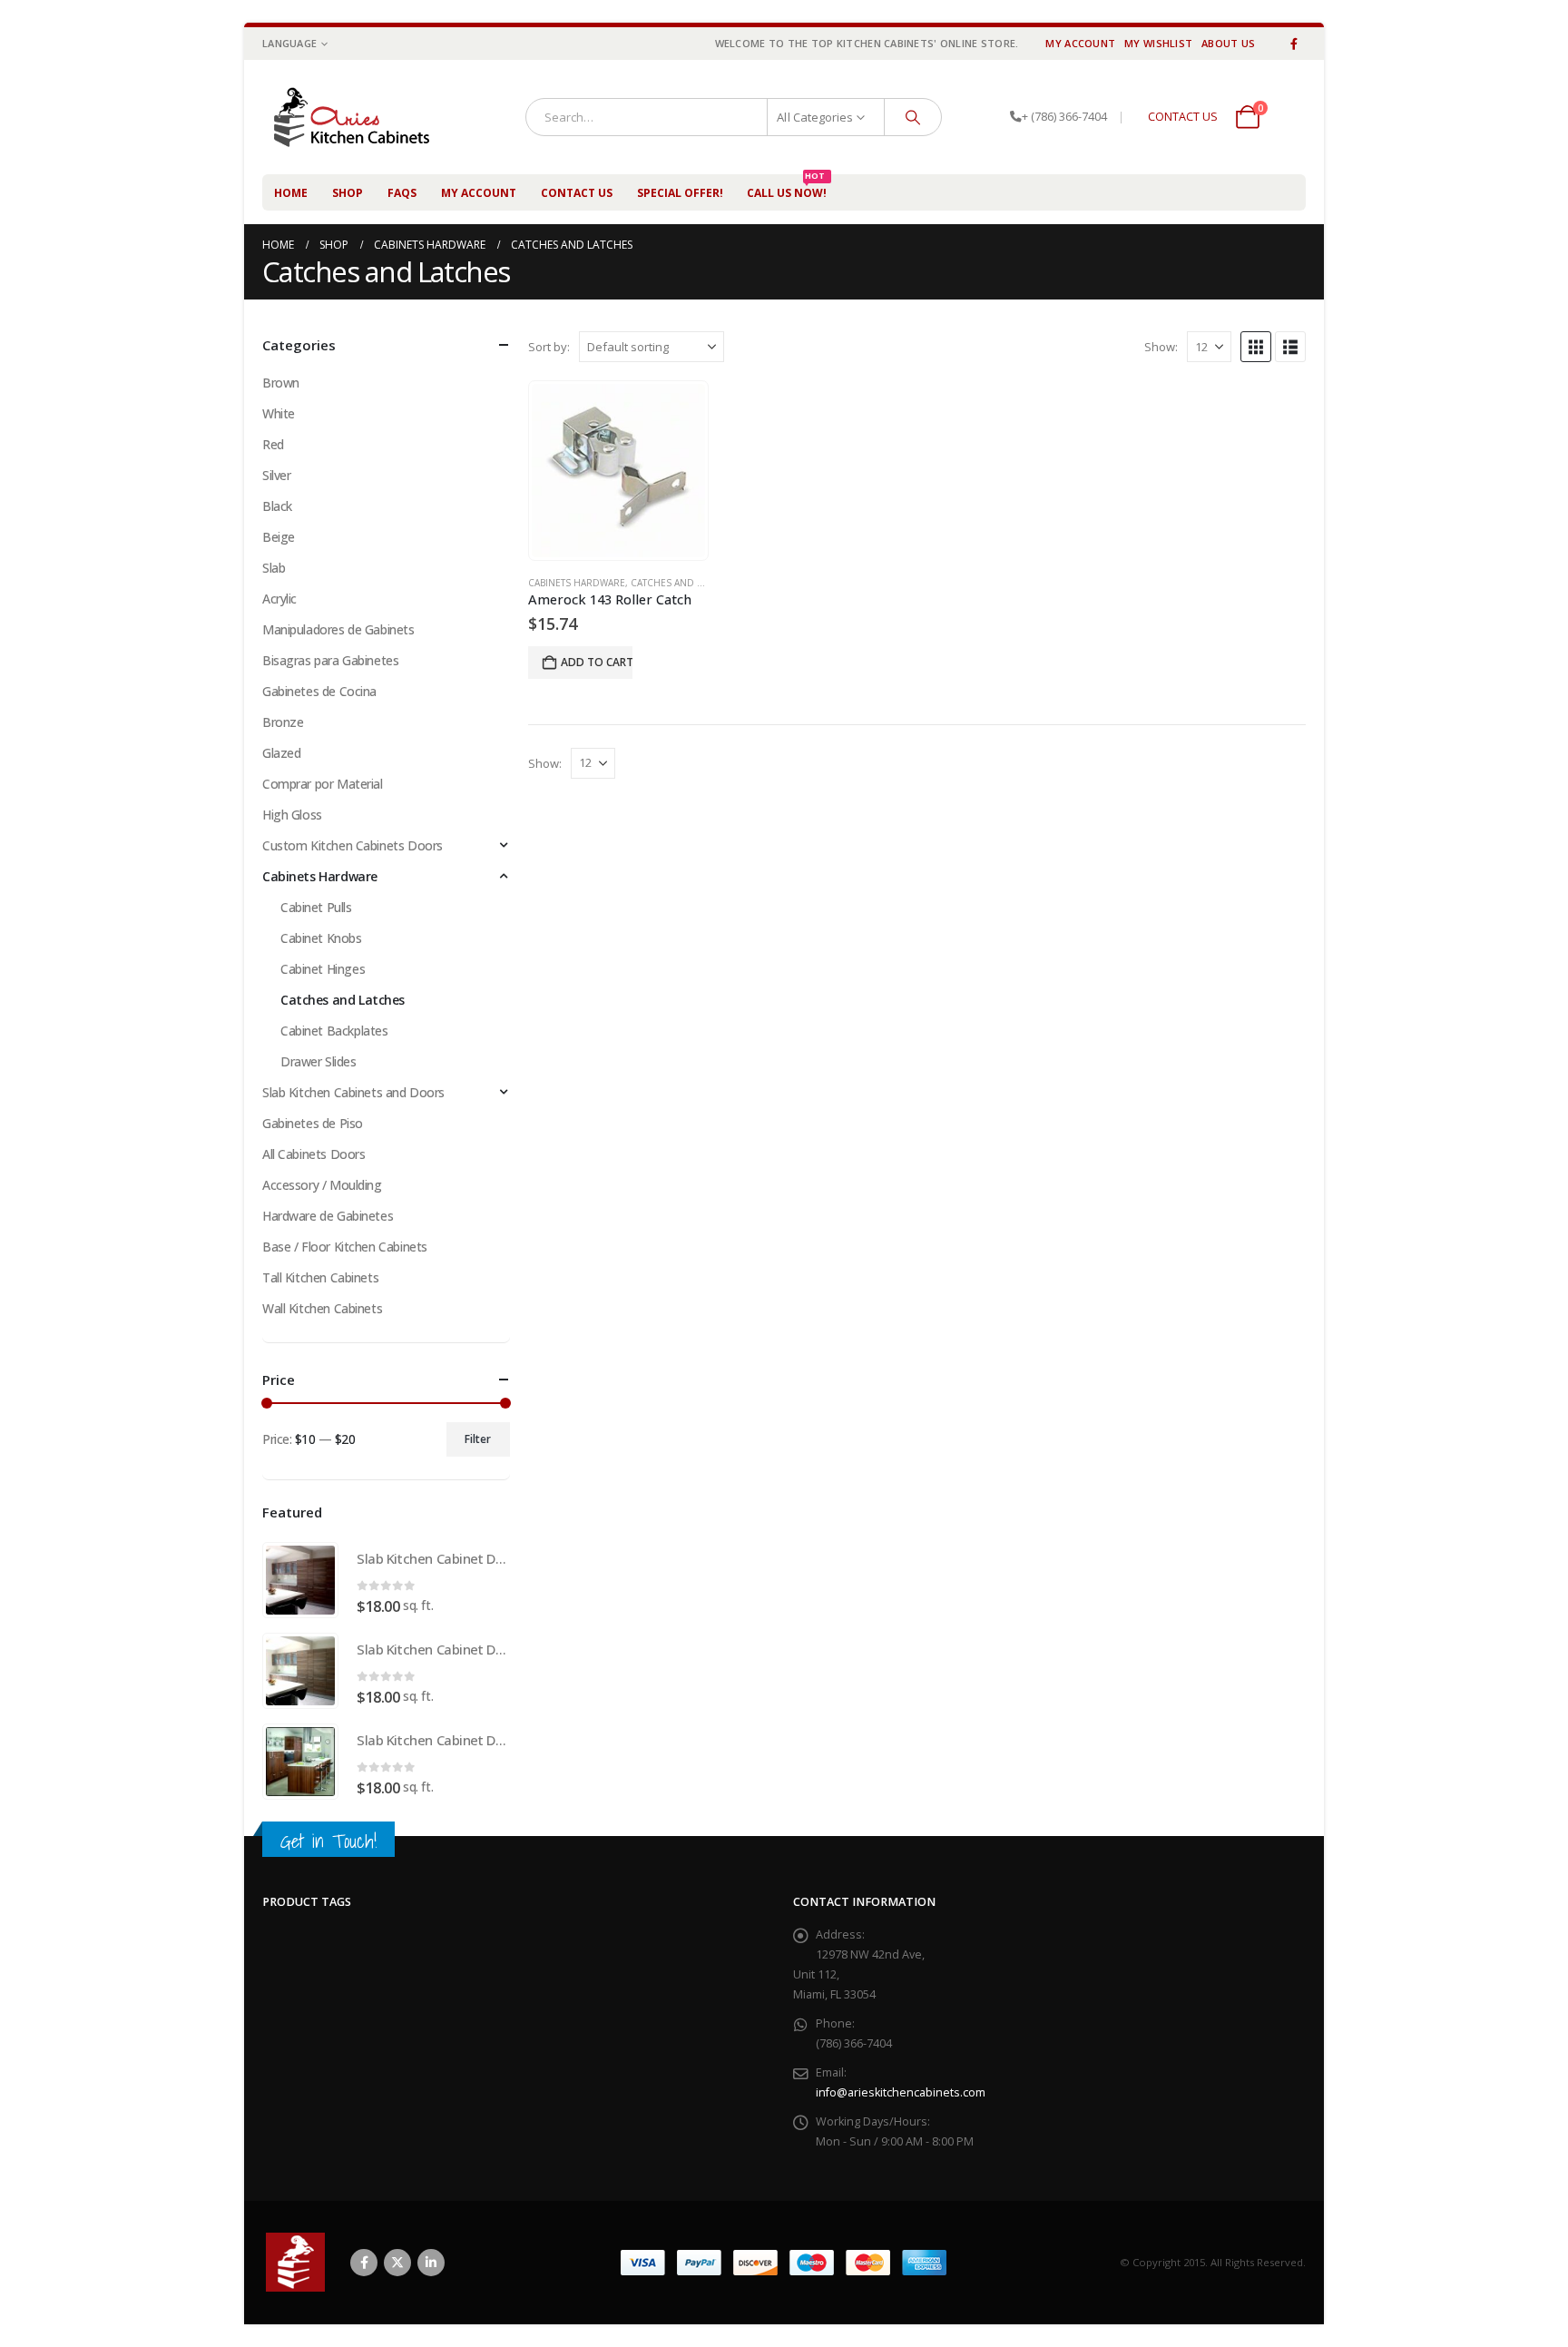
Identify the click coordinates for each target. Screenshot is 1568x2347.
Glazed (281, 753)
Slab (274, 568)
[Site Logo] (360, 117)
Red (273, 444)
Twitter (397, 2263)
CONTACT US (1183, 117)
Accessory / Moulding (322, 1185)
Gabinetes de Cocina (319, 691)
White (279, 413)
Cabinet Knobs (321, 938)
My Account (1080, 43)
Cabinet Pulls (316, 907)
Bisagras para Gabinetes (330, 660)
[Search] (913, 117)
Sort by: (549, 347)
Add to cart (597, 662)
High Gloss (292, 815)
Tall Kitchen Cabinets (320, 1277)
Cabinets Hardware (577, 583)
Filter (478, 1439)
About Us (1228, 43)
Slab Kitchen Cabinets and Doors (353, 1092)
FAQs (402, 193)
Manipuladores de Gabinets (338, 629)
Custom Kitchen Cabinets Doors (353, 845)
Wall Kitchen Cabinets (322, 1308)
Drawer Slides (318, 1061)
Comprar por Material (323, 784)
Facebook (364, 2263)
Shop (348, 193)
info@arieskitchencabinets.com (901, 2092)
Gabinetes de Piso (313, 1123)
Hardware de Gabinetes (328, 1216)
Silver (276, 475)
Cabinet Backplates (334, 1031)
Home (291, 193)
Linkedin (431, 2263)
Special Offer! (680, 193)
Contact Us (577, 193)
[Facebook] (1294, 44)
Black (277, 506)
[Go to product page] (618, 471)
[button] (1256, 347)
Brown (281, 383)
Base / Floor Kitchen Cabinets (345, 1247)
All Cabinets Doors (314, 1154)
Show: (1161, 347)
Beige (279, 537)
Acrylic (279, 599)
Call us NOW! (787, 187)
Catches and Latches (683, 583)
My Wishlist (1158, 43)
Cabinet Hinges (323, 969)
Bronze (283, 722)
